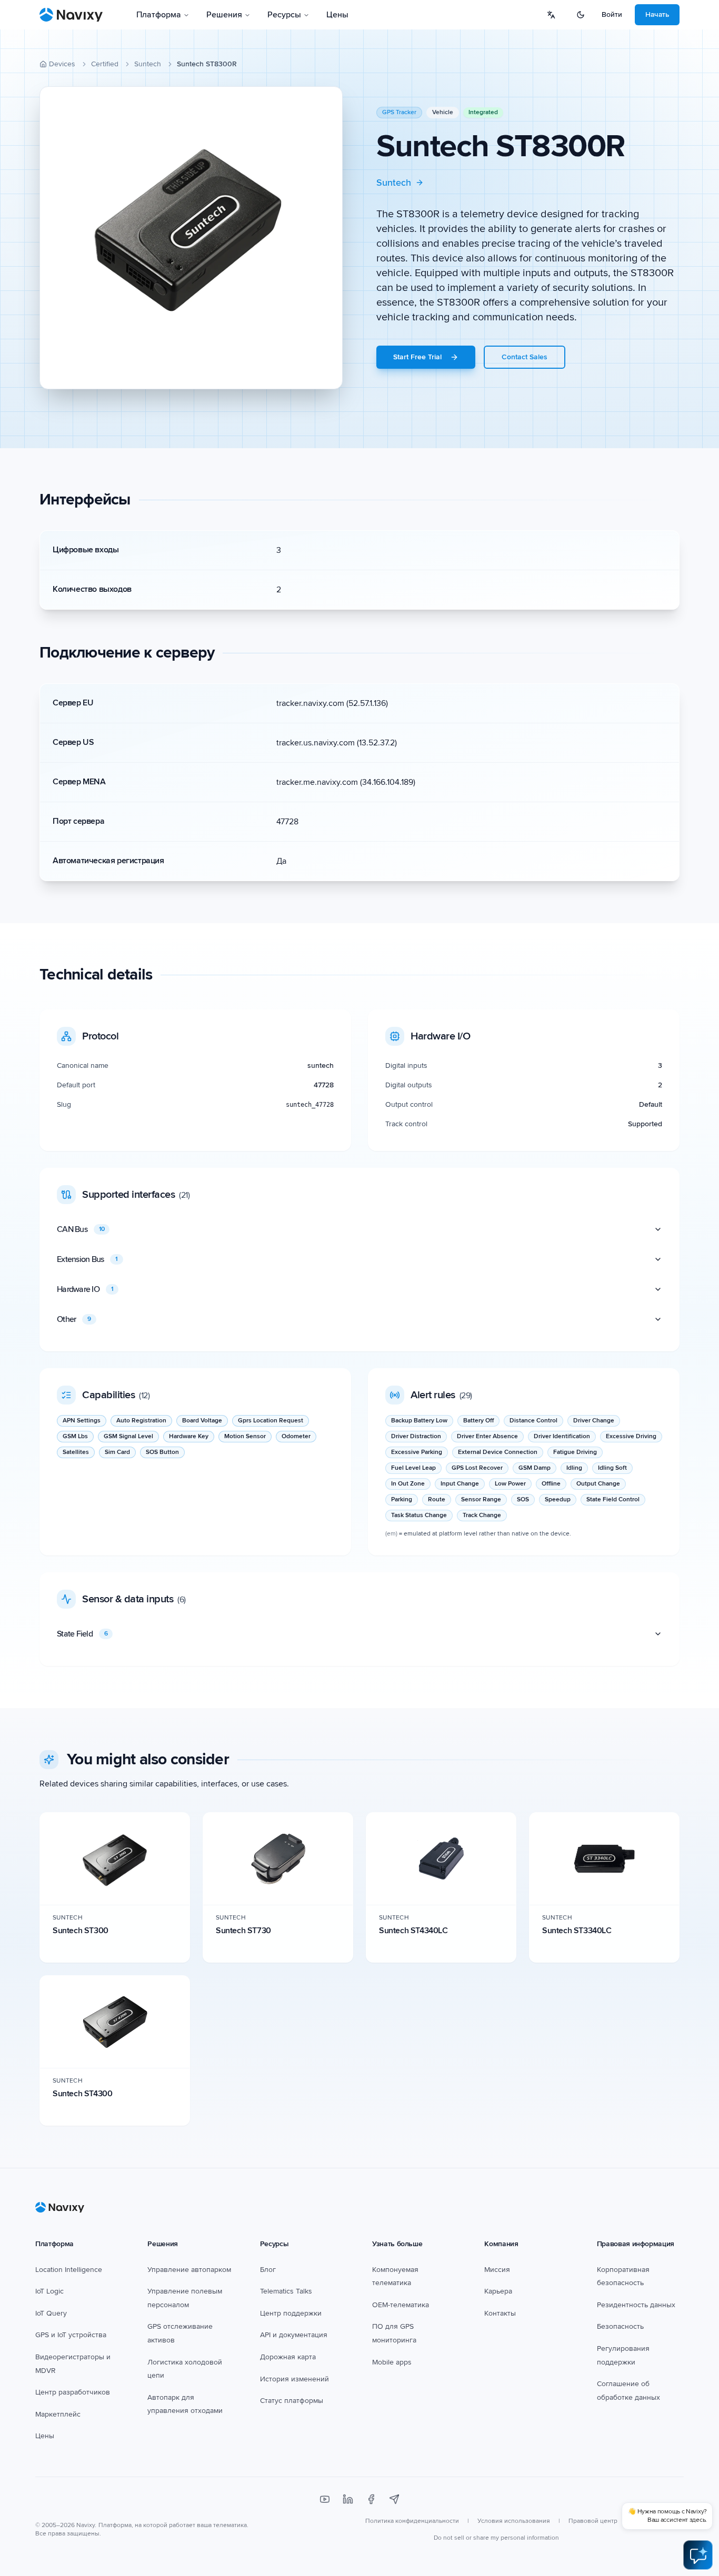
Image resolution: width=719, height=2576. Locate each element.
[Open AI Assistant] (698, 2555)
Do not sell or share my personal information (496, 2538)
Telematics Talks (286, 2291)
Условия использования (514, 2521)
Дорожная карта (288, 2357)
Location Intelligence (69, 2270)
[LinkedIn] (348, 2499)
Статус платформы (292, 2401)
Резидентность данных (636, 2305)
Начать (657, 14)
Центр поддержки (291, 2313)
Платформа (159, 15)
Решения (224, 15)
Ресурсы (284, 15)
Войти (612, 14)
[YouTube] (325, 2499)
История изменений (294, 2379)
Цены (337, 15)
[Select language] (551, 15)
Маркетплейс (58, 2414)
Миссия (497, 2270)
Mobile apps (392, 2362)
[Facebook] (371, 2499)
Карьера (498, 2291)
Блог (268, 2270)
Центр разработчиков (73, 2392)
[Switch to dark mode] (581, 15)
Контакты (500, 2313)
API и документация (294, 2335)
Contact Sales (525, 357)
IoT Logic (49, 2291)
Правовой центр (593, 2521)
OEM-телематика (401, 2305)
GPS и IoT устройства (71, 2335)
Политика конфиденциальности (412, 2521)
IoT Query (51, 2313)
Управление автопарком (189, 2270)
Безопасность (620, 2326)
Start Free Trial (417, 357)
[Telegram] (394, 2499)
